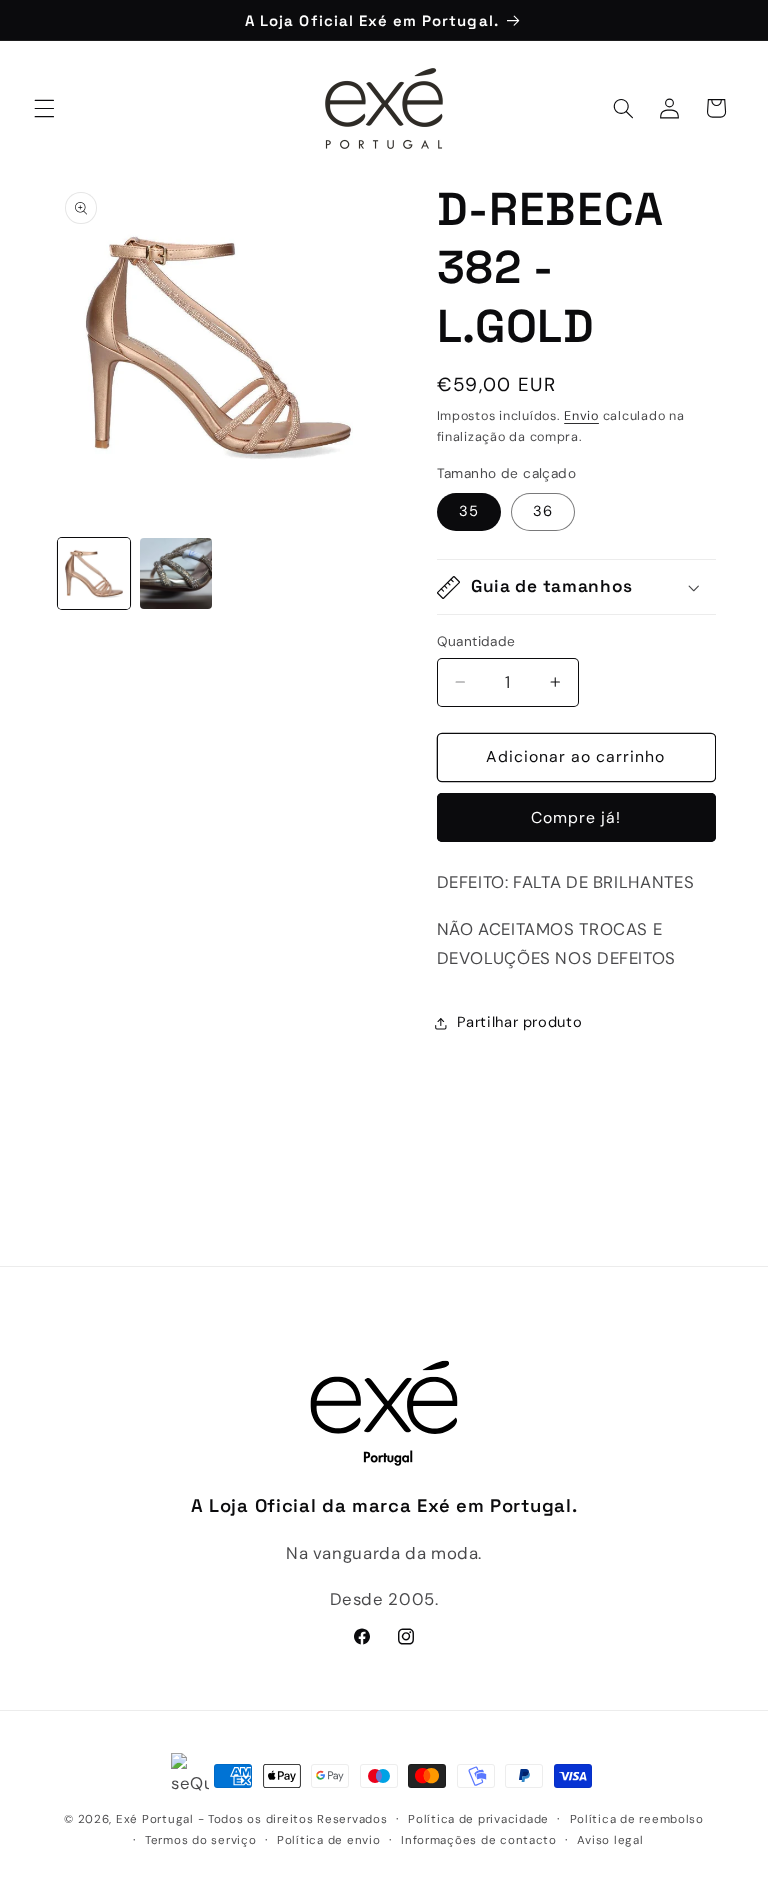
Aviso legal (610, 1840)
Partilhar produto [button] (520, 1022)
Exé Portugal (155, 1819)
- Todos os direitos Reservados (293, 1819)
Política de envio (329, 1840)
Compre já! (576, 817)
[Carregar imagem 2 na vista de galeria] (176, 574)
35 (469, 511)
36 (543, 511)
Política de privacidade (478, 1819)
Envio (581, 416)
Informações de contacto (479, 1840)
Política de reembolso (637, 1819)
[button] (44, 108)
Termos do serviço (201, 1840)
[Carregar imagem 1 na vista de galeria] (94, 574)
